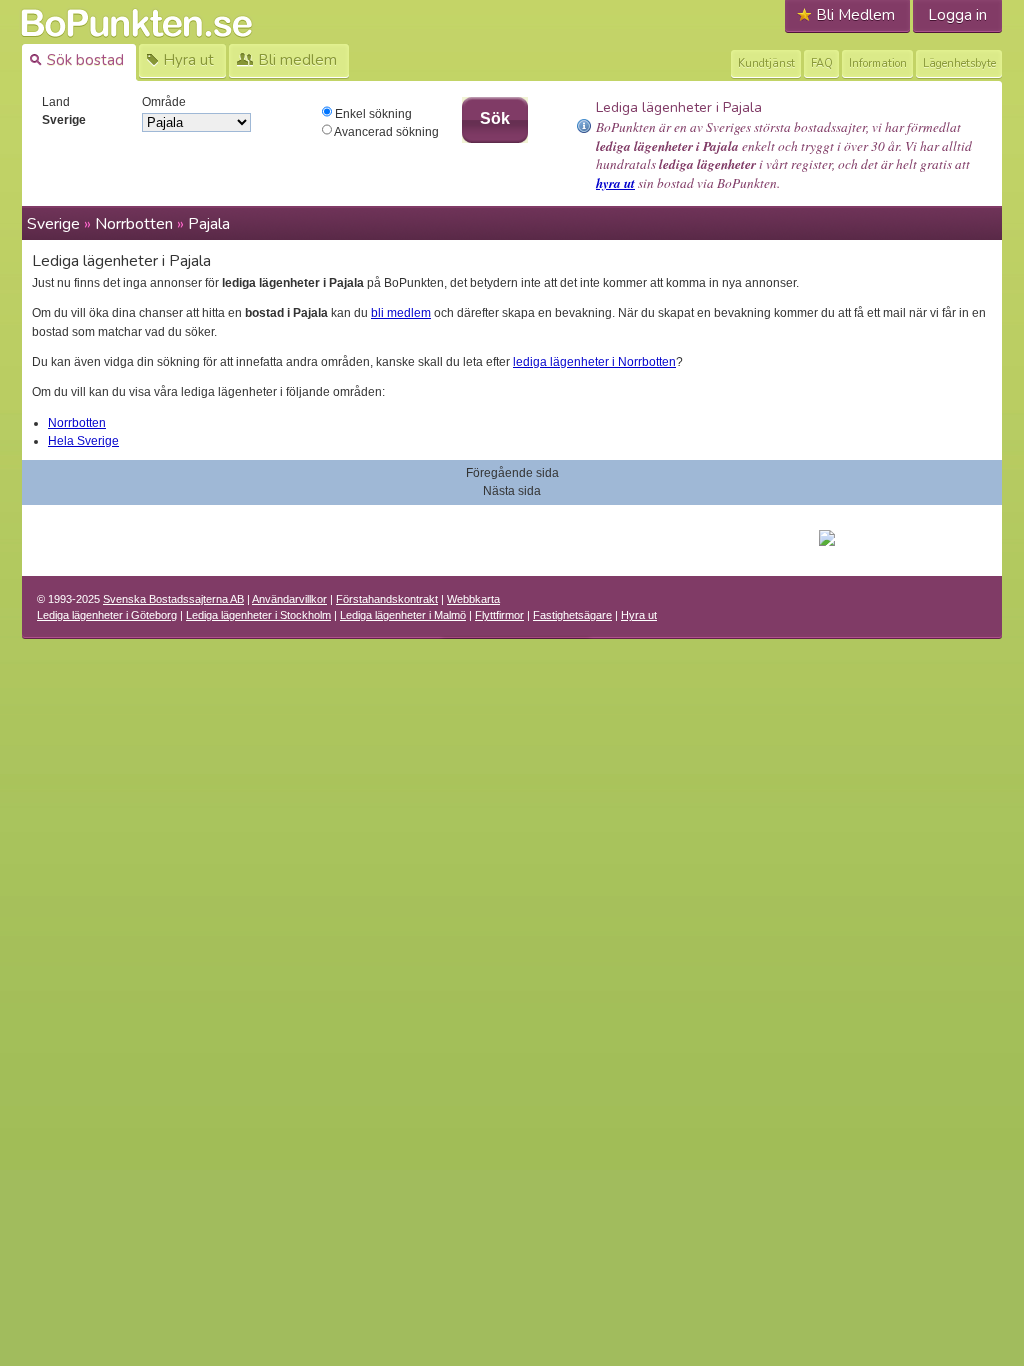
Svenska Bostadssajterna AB (173, 599)
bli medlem (401, 313)
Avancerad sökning (385, 132)
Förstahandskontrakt (387, 599)
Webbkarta (473, 599)
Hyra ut (639, 615)
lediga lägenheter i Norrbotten (594, 362)
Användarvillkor (289, 599)
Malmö (403, 615)
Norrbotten (134, 224)
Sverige (53, 224)
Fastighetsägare (572, 615)
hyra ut (615, 183)
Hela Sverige (83, 441)
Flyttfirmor (499, 615)
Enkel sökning (372, 114)
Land (56, 102)
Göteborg (107, 615)
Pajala (209, 224)
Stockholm (258, 615)
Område (164, 102)
